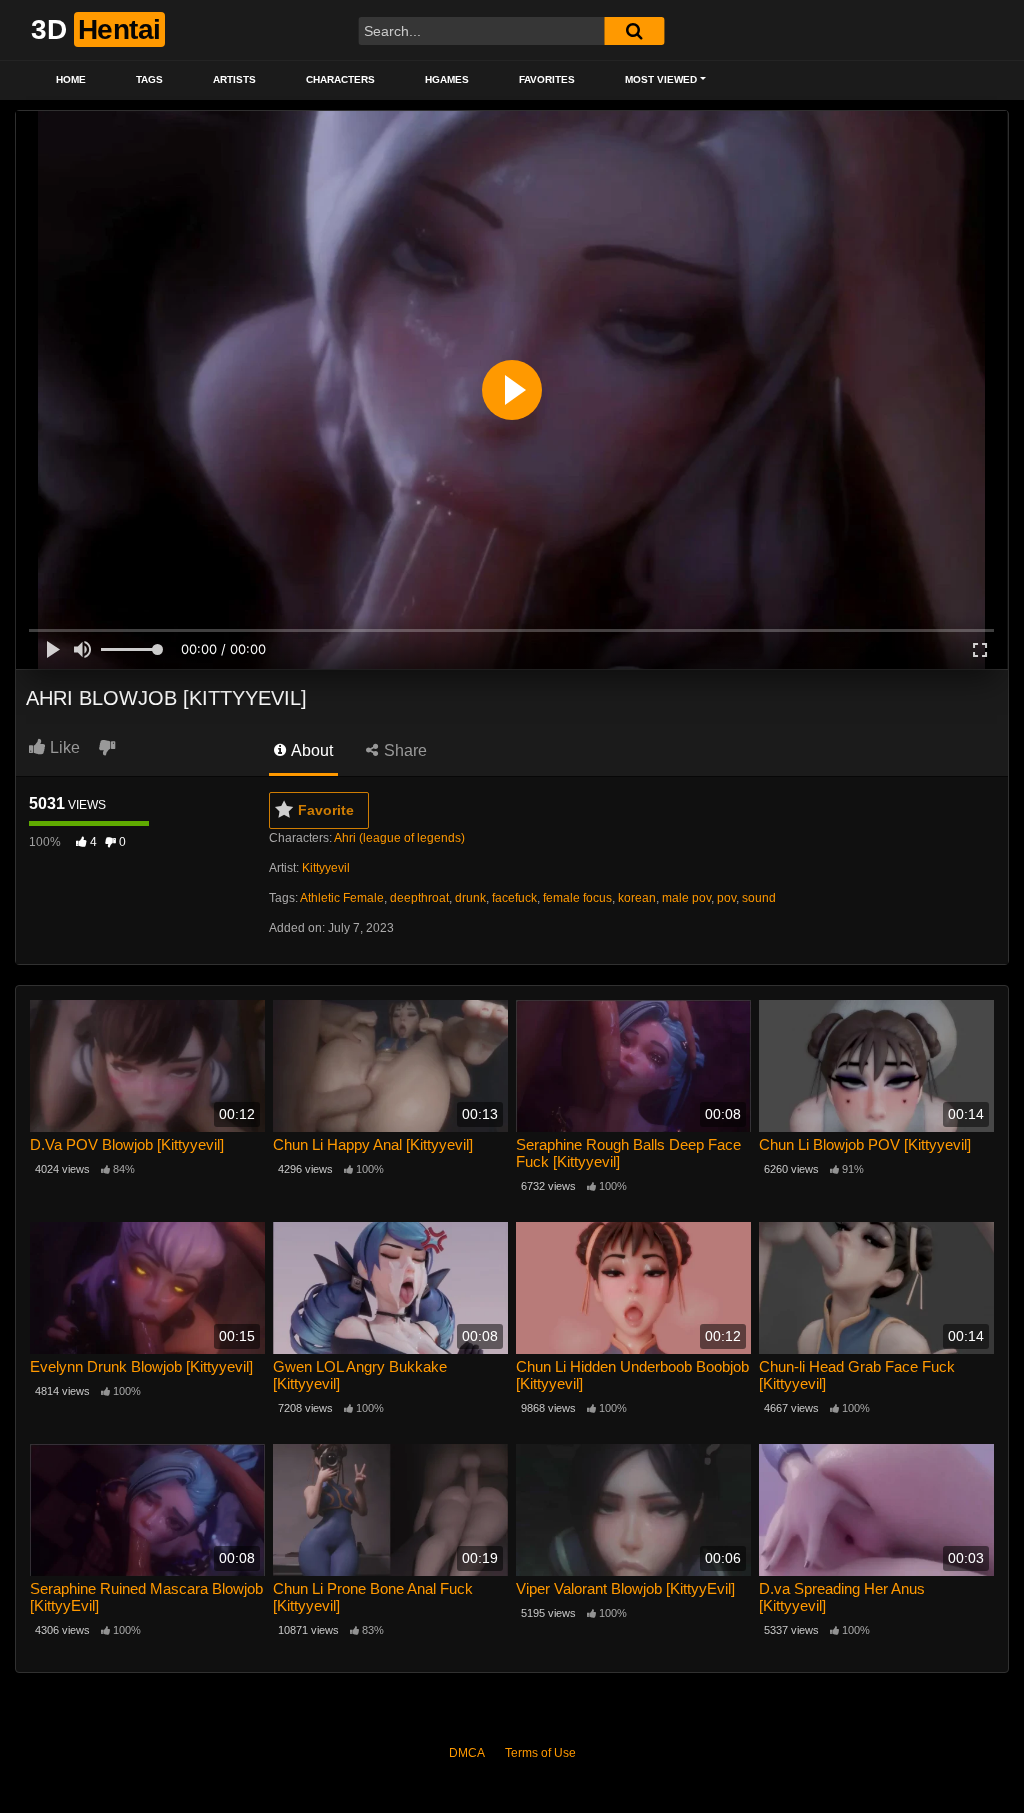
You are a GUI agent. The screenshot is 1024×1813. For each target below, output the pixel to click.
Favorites (547, 79)
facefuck (514, 898)
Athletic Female (342, 898)
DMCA (467, 1753)
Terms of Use (540, 1753)
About (310, 750)
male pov (686, 898)
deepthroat (419, 898)
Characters (340, 79)
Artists (234, 79)
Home (71, 79)
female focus (577, 898)
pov (726, 898)
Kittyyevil (326, 868)
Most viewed (661, 79)
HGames (447, 79)
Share (403, 750)
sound (759, 898)
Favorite (326, 810)
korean (637, 898)
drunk (470, 898)
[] (634, 31)
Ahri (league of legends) (399, 838)
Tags (149, 79)
